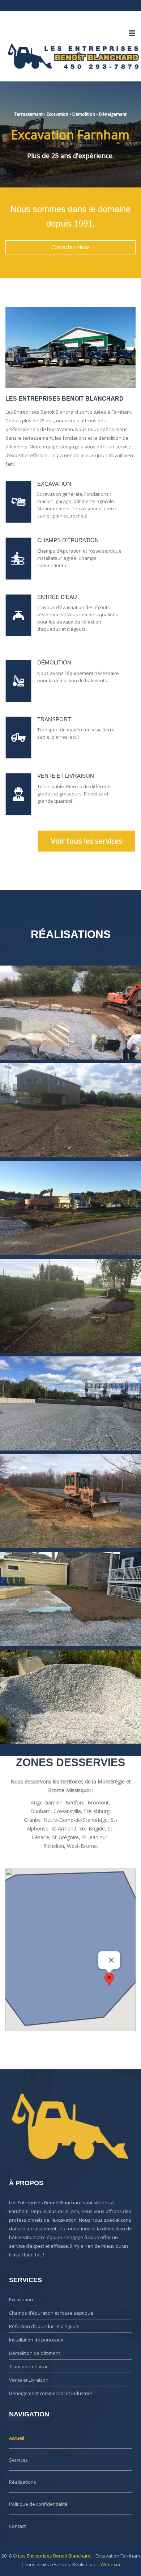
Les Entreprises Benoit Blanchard (54, 2556)
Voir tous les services (87, 841)
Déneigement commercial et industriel (50, 2393)
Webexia (110, 2564)
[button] (109, 1979)
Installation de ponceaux (36, 2340)
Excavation (21, 2300)
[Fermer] (111, 1960)
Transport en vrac (29, 2366)
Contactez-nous (70, 247)
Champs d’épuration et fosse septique (51, 2313)
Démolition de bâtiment (35, 2353)
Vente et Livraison (29, 2380)
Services (18, 2460)
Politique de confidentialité (38, 2504)
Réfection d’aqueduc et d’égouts (44, 2326)
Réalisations (23, 2482)
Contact (17, 2526)
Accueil (17, 2438)
